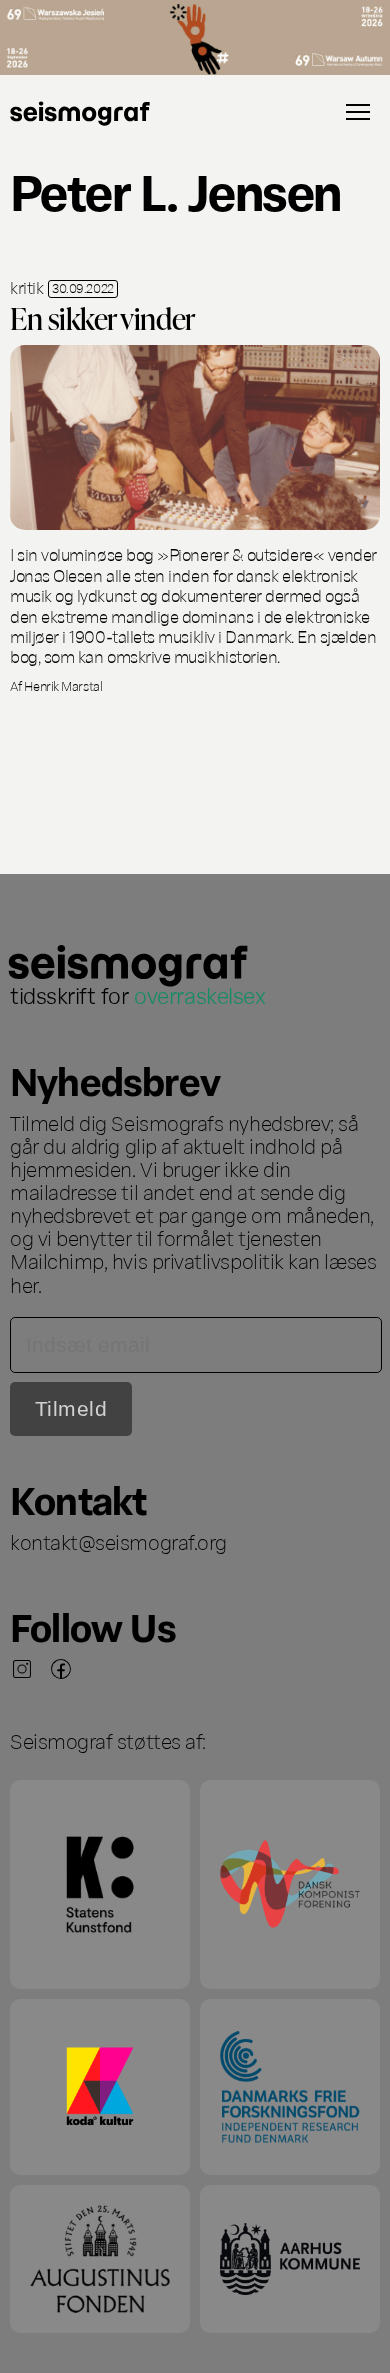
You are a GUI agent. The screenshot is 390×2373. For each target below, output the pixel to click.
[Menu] (358, 112)
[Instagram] (22, 1669)
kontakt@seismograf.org (118, 1541)
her (24, 1284)
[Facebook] (61, 1669)
